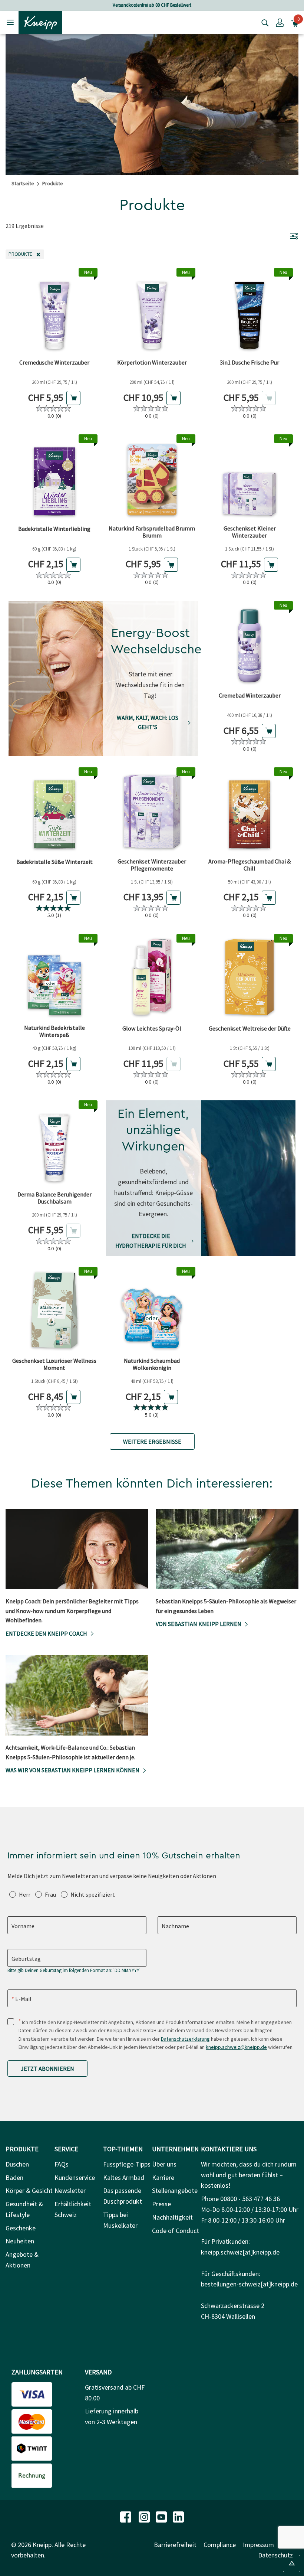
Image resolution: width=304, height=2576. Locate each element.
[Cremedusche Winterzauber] (54, 311)
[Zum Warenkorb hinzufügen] (73, 398)
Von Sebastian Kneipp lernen (199, 1624)
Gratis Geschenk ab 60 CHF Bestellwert (209, 5)
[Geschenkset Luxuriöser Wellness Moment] (54, 1310)
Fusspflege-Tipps (127, 2164)
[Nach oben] (292, 2564)
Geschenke (21, 2228)
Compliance (220, 2545)
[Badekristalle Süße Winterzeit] (54, 811)
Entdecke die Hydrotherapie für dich (151, 1241)
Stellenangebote (175, 2190)
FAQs (62, 2164)
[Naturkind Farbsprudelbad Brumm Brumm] (152, 478)
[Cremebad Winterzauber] (250, 644)
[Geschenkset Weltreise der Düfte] (250, 977)
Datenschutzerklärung (185, 2039)
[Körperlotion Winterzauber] (152, 311)
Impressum (258, 2545)
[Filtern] (294, 236)
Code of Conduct (176, 2231)
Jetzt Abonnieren (47, 2069)
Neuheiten (20, 2241)
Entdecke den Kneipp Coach (46, 1633)
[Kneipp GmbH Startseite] (40, 22)
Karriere (163, 2177)
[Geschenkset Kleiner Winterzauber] (250, 478)
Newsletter (70, 2190)
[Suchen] (263, 22)
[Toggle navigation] (10, 22)
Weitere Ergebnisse (152, 1442)
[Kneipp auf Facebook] (126, 2516)
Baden (14, 2177)
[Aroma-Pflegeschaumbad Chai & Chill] (250, 811)
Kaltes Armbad (124, 2177)
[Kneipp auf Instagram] (145, 2516)
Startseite (23, 183)
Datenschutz (275, 2555)
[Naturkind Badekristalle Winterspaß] (54, 977)
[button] (280, 22)
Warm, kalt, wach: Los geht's (148, 722)
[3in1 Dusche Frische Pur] (250, 311)
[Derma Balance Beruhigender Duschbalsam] (54, 1144)
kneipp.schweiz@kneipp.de (236, 2047)
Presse (161, 2204)
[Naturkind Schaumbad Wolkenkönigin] (152, 1310)
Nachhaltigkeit (172, 2217)
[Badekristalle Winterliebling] (54, 478)
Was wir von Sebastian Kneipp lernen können (72, 1770)
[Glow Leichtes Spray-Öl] (152, 977)
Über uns (164, 2164)
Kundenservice (75, 2177)
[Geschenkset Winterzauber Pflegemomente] (152, 811)
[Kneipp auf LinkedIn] (178, 2516)
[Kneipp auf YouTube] (162, 2516)
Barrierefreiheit (175, 2545)
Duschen (17, 2164)
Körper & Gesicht (29, 2190)
